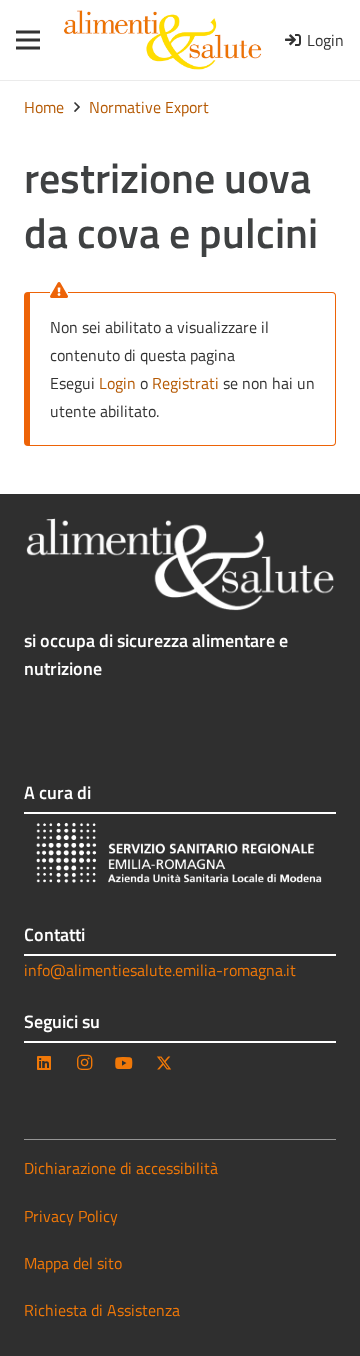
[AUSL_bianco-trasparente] (180, 855)
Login (117, 383)
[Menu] (21, 40)
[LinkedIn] (44, 1063)
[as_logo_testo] (162, 40)
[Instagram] (84, 1063)
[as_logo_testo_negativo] (180, 565)
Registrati (185, 383)
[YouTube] (124, 1063)
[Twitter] (164, 1063)
